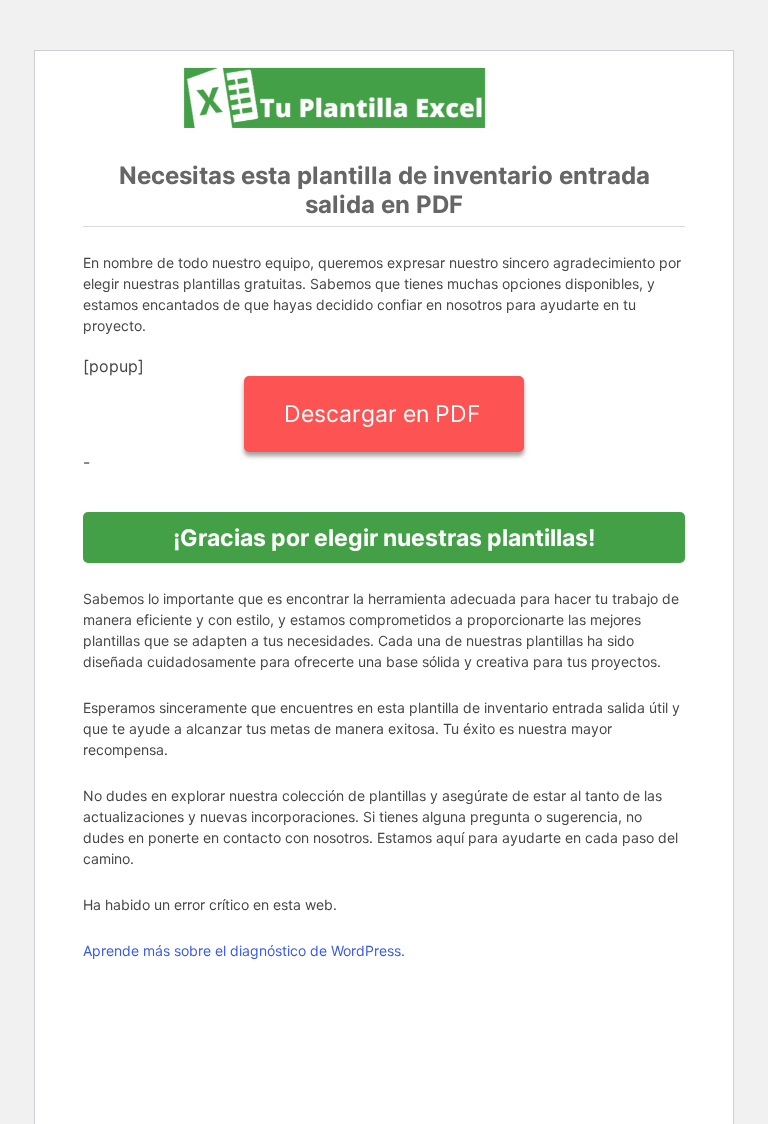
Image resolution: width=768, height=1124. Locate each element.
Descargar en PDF (382, 414)
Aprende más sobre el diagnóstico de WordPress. (244, 950)
